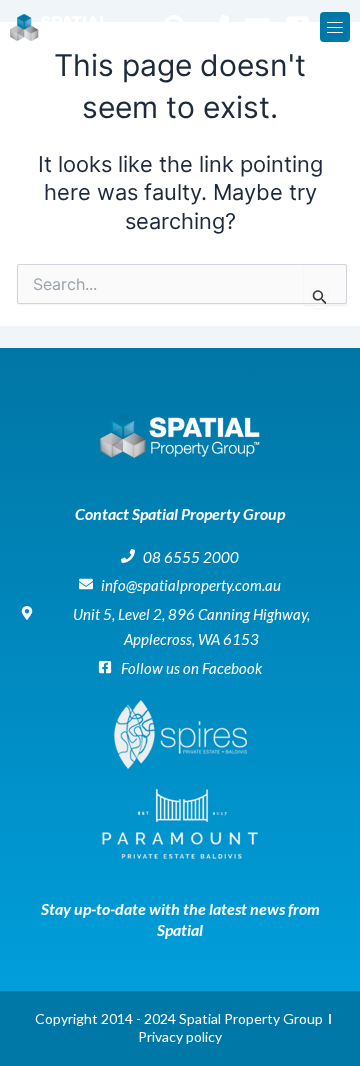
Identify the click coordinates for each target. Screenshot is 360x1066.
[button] (335, 27)
